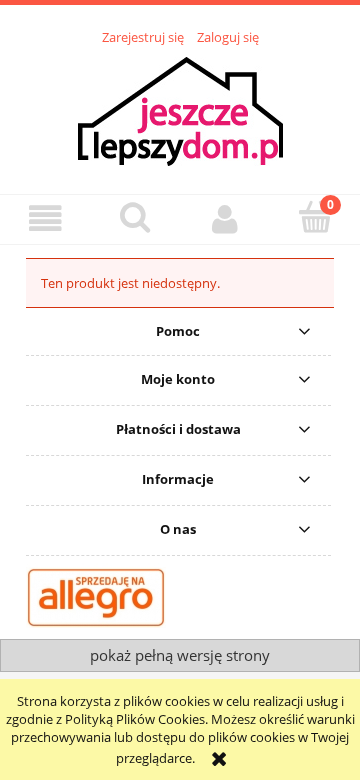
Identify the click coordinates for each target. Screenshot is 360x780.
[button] (45, 218)
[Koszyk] (315, 217)
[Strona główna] (180, 109)
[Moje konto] (225, 218)
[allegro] (96, 596)
